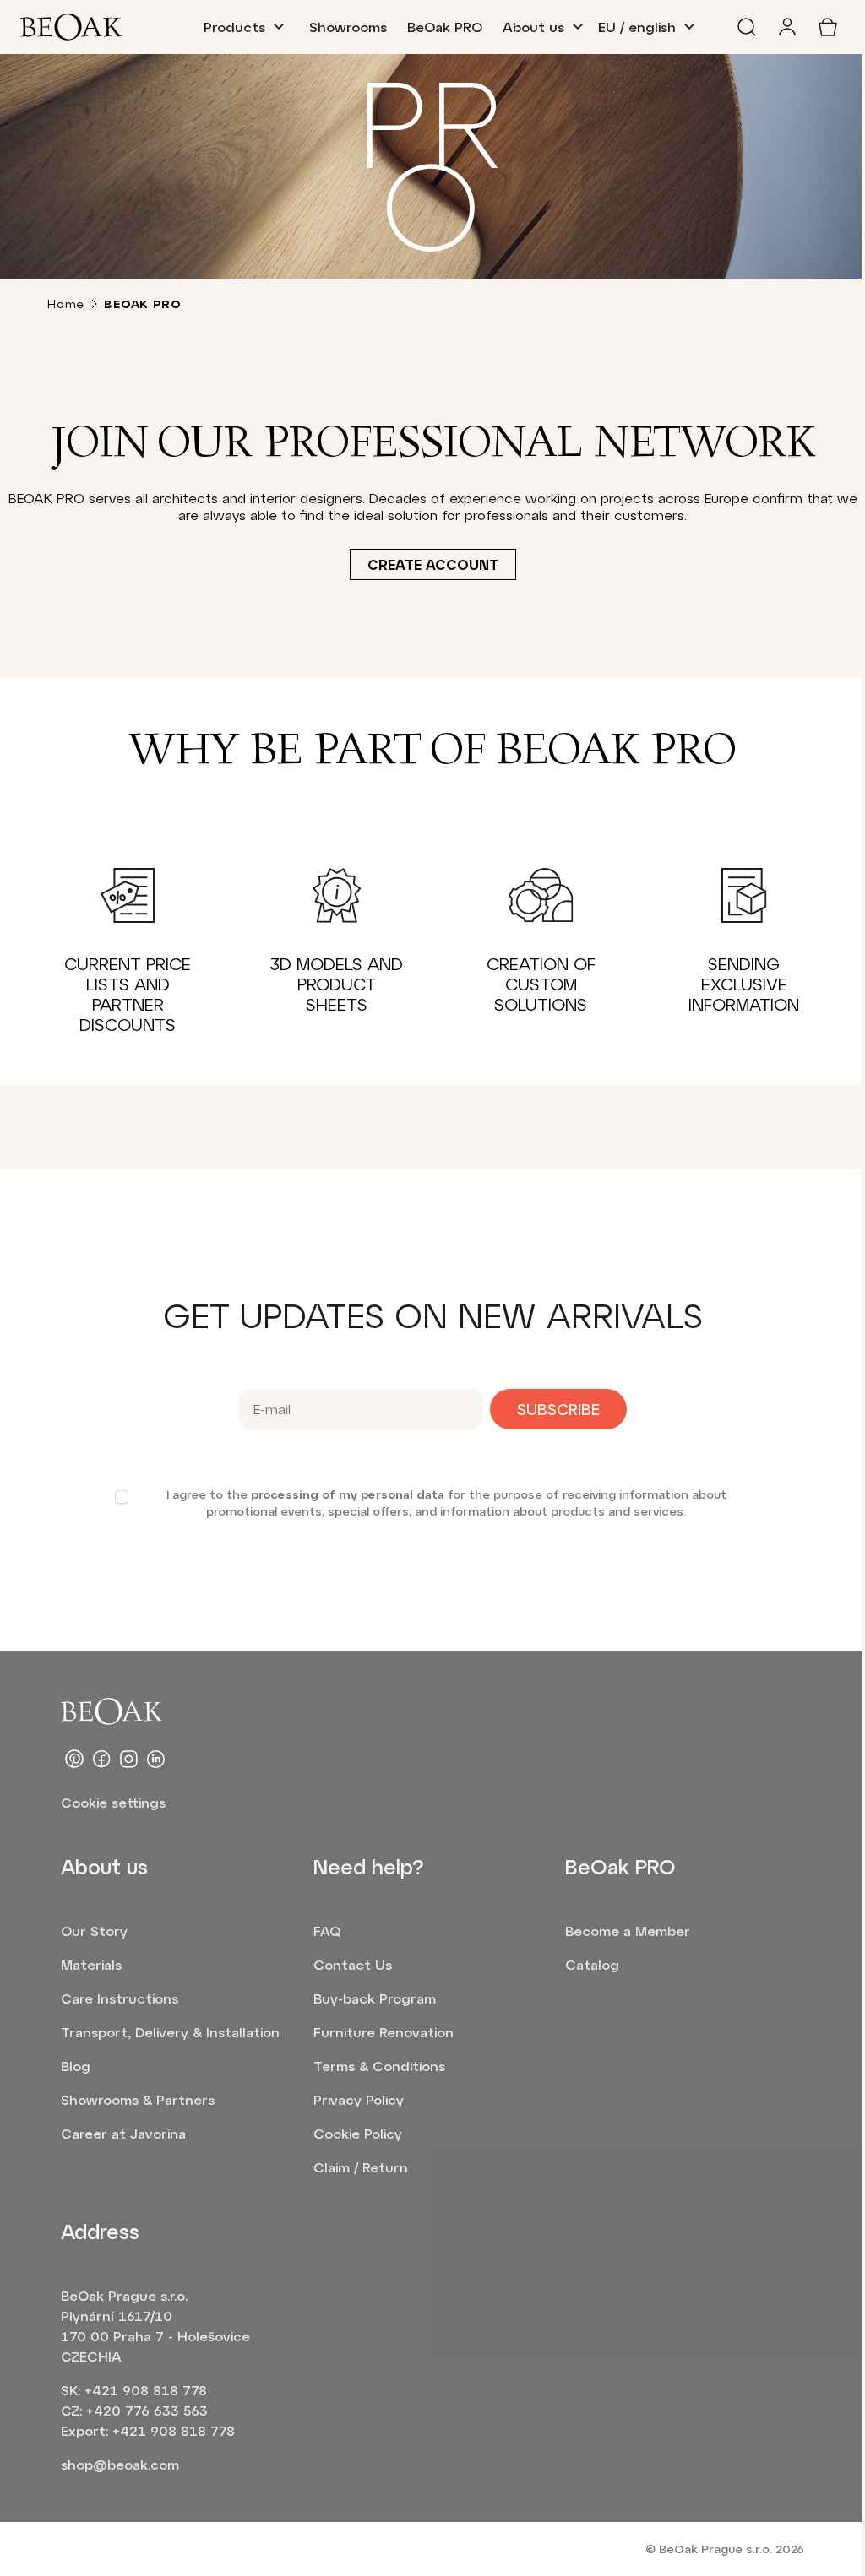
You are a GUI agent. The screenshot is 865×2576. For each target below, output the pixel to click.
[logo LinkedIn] (155, 1759)
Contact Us (353, 1964)
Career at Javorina (123, 2133)
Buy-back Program (375, 1998)
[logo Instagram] (128, 1759)
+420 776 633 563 (147, 2410)
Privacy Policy (359, 2099)
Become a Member (628, 1931)
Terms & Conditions (379, 2066)
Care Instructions (120, 1998)
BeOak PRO (445, 27)
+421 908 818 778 (146, 2390)
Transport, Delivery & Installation (170, 2032)
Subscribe (558, 1409)
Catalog (592, 1964)
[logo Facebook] (101, 1759)
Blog (76, 2066)
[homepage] (71, 27)
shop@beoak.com (120, 2464)
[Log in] (787, 27)
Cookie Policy (358, 2133)
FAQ (327, 1931)
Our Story (94, 1931)
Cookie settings (113, 1802)
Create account (433, 564)
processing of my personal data (348, 1494)
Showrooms (348, 27)
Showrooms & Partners (138, 2099)
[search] (747, 27)
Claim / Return (361, 2167)
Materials (91, 1964)
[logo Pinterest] (74, 1759)
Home (66, 304)
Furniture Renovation (384, 2032)
